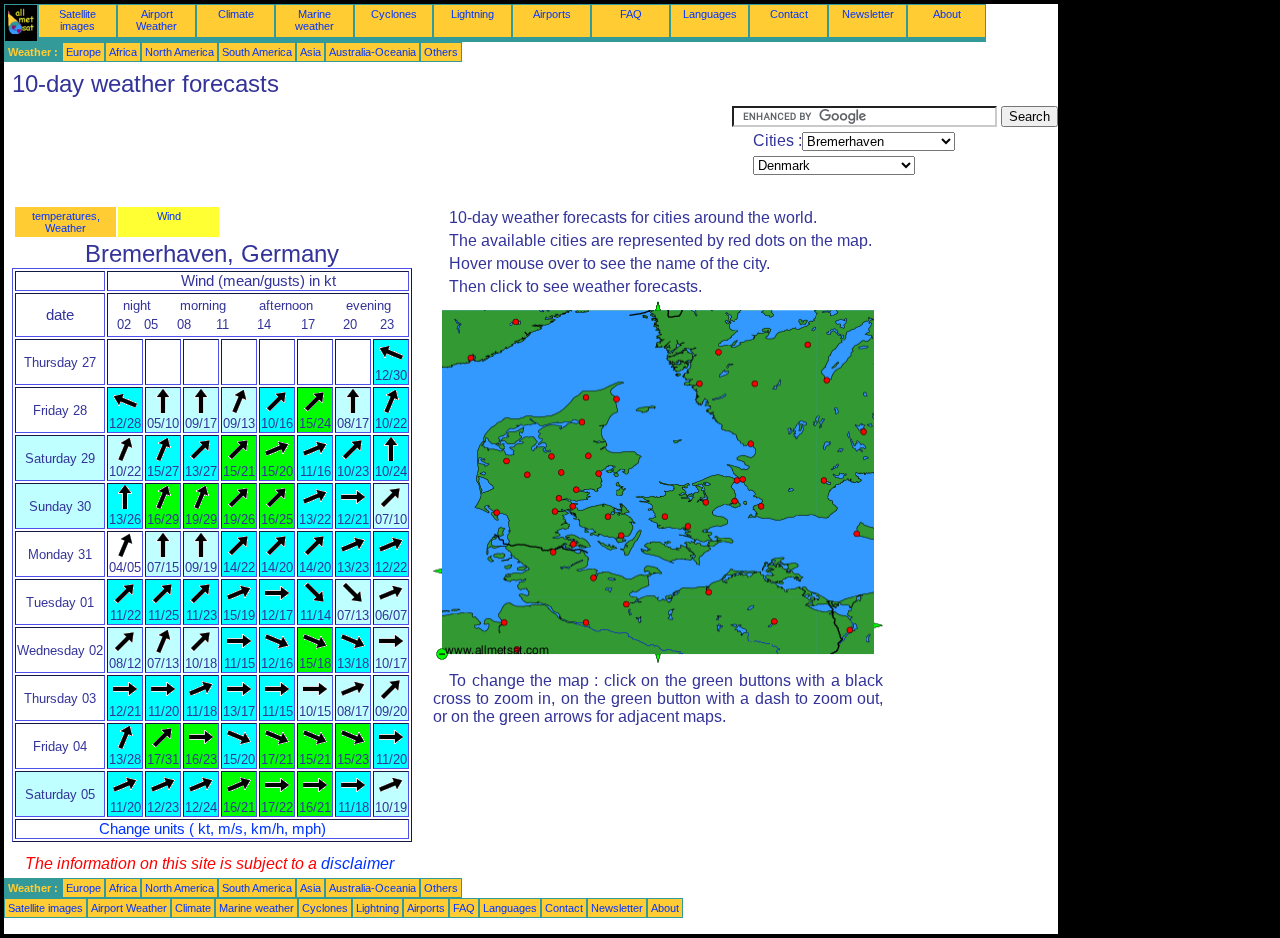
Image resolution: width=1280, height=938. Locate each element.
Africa (123, 52)
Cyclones (394, 14)
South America (257, 52)
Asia (310, 52)
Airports (552, 14)
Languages (710, 14)
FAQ (631, 14)
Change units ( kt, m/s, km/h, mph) (212, 829)
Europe (83, 52)
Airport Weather (156, 20)
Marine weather (314, 20)
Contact (789, 14)
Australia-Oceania (372, 52)
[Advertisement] (368, 151)
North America (179, 52)
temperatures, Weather (66, 222)
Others (441, 52)
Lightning (472, 14)
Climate (236, 14)
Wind (169, 216)
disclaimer (357, 863)
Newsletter (868, 14)
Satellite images (77, 20)
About (947, 14)
